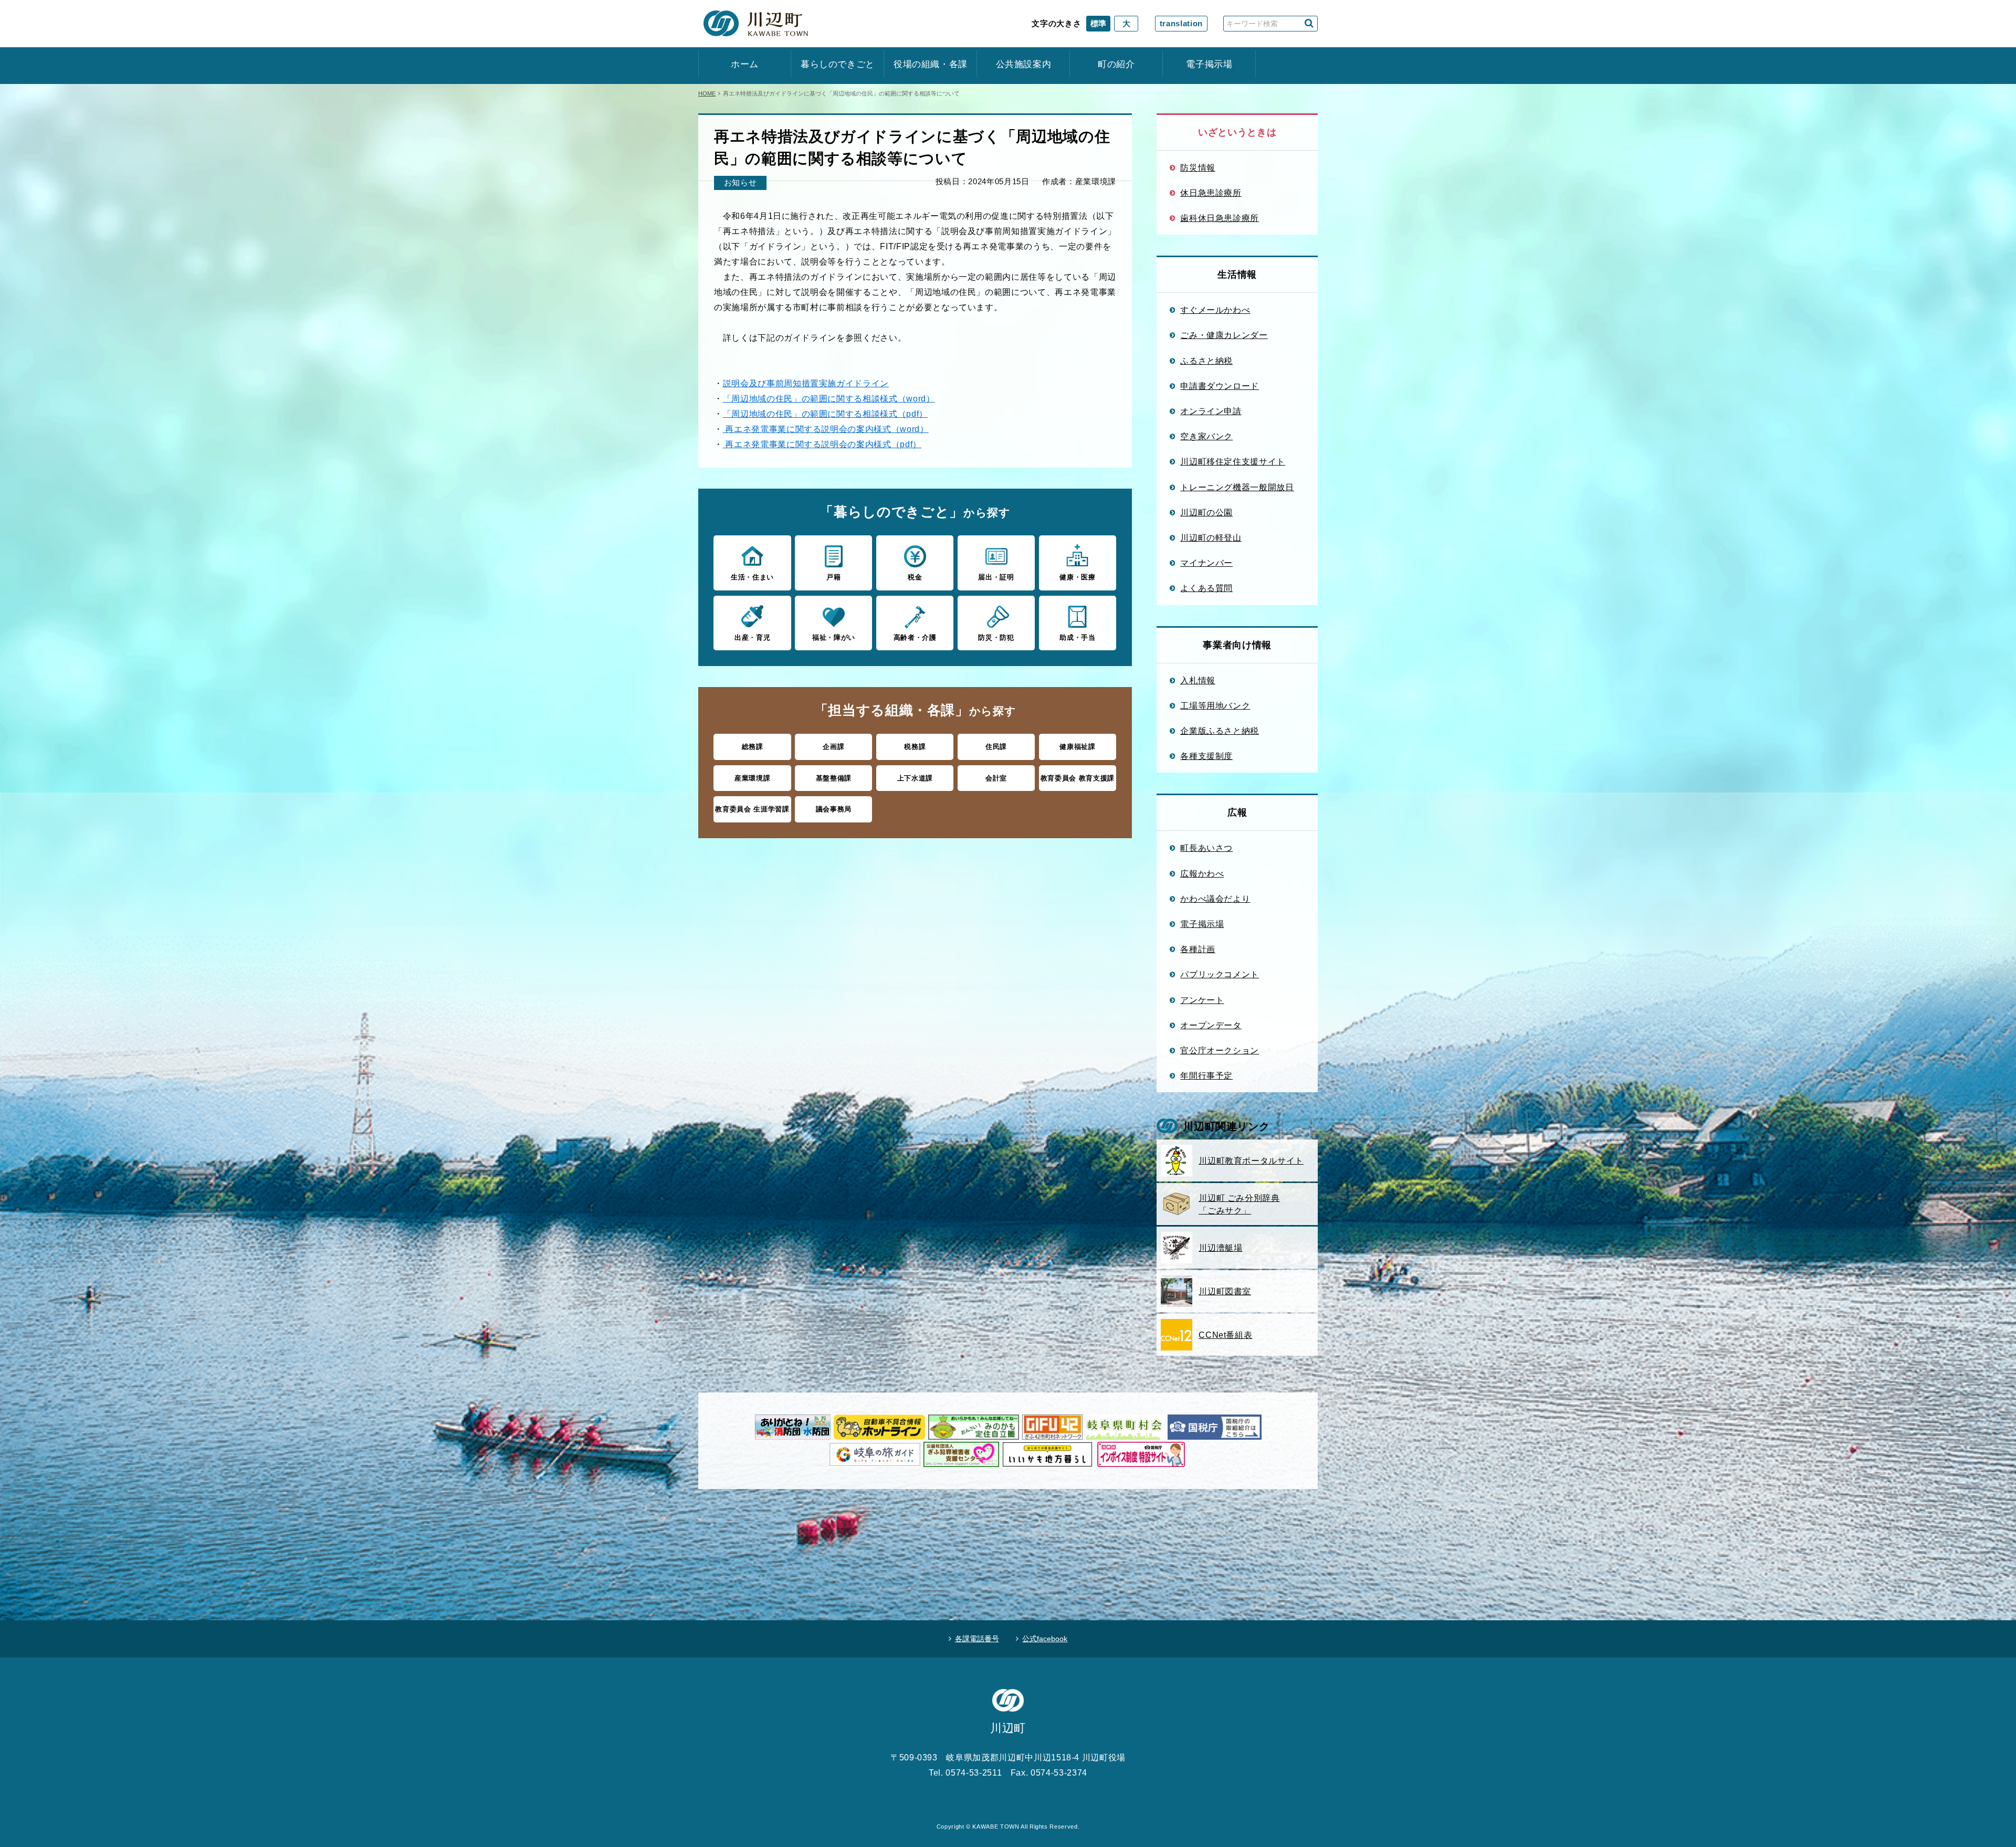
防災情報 (1198, 167)
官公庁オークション (1220, 1050)
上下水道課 (915, 778)
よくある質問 (1206, 588)
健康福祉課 (1077, 747)
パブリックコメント (1220, 974)
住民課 (996, 747)
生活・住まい (752, 577)
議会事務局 (834, 809)
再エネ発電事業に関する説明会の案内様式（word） (826, 429)
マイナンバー (1206, 563)
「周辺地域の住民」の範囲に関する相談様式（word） (829, 398)
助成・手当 (1077, 637)
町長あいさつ (1206, 848)
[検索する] (1309, 23)
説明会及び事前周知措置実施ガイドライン (806, 383)
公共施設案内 (1024, 64)
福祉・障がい (834, 637)
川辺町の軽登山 (1211, 537)
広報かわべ (1202, 873)
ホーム (745, 64)
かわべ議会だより (1215, 899)
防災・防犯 (996, 637)
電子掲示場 (1209, 64)
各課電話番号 (977, 1639)
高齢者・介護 (915, 637)
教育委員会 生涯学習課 (752, 809)
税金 (915, 577)
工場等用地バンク (1215, 705)
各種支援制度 (1206, 756)
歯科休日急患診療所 (1220, 218)
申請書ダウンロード (1220, 386)
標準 (1098, 23)
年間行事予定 (1206, 1075)
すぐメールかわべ (1215, 310)
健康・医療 (1077, 577)
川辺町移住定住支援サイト (1233, 461)
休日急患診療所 (1211, 193)
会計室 (996, 778)
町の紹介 (1116, 64)
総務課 (753, 747)
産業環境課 (752, 778)
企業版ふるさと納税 (1220, 731)
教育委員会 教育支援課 (1078, 778)
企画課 (833, 747)
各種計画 (1198, 949)
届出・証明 (996, 577)
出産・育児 (752, 637)
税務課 (915, 747)
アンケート (1202, 1000)
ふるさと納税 (1206, 361)
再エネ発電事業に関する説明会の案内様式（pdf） (822, 444)
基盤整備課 (834, 778)
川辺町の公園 (1206, 512)
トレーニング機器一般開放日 (1237, 487)
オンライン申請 (1211, 411)
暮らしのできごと (838, 64)
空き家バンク (1206, 436)
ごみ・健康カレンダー (1224, 335)
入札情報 (1198, 680)
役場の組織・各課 (931, 64)
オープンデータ (1211, 1025)
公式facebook (1045, 1639)
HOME (707, 93)
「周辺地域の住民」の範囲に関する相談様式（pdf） (825, 414)
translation (1181, 23)
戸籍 (833, 577)
